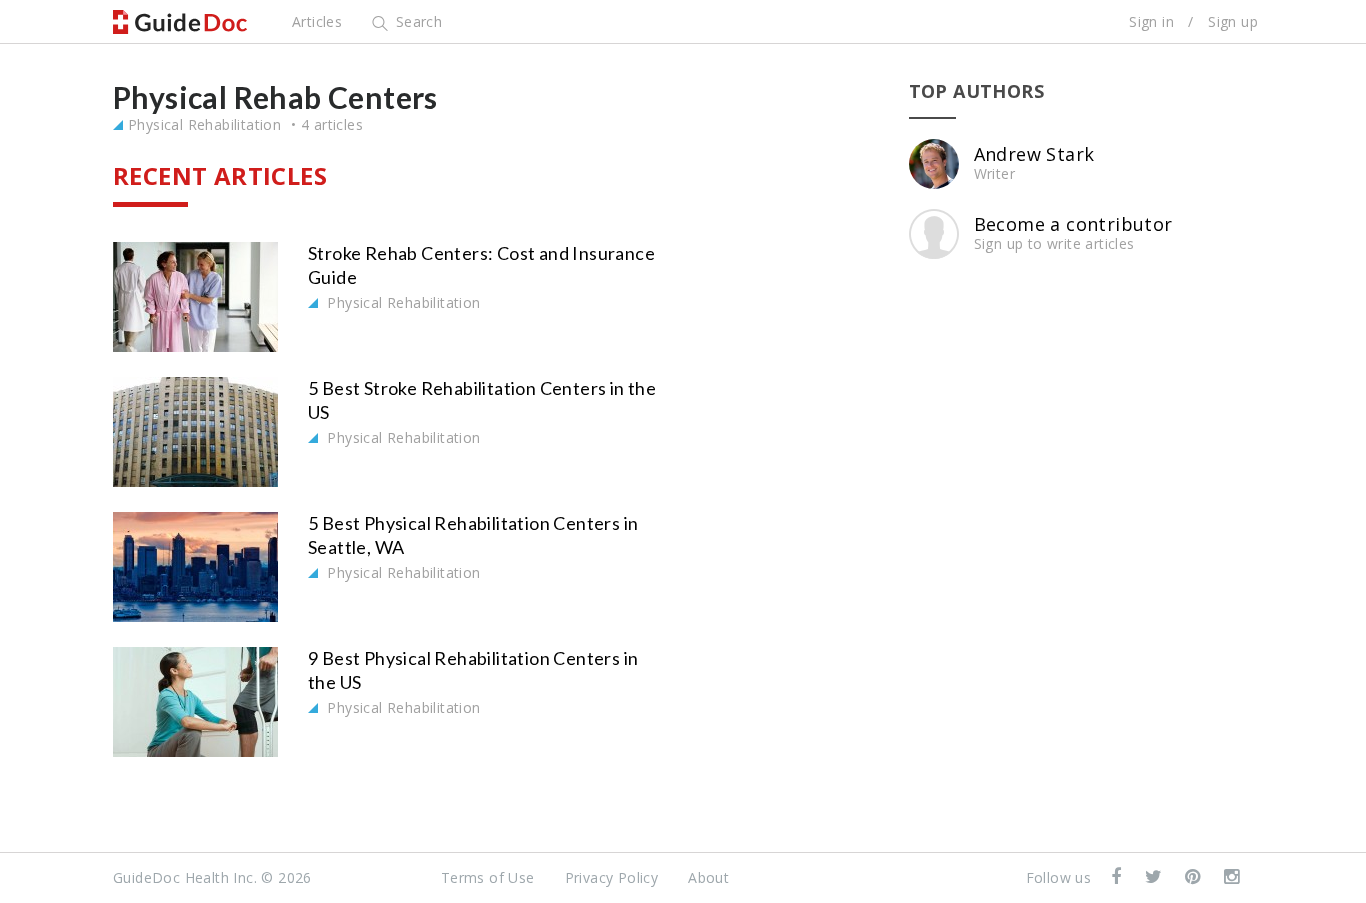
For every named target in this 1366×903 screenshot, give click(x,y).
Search (416, 21)
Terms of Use (488, 877)
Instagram (1233, 878)
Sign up (1233, 21)
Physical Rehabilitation (204, 124)
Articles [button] (317, 21)
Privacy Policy (612, 877)
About (708, 877)
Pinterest (1194, 878)
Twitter (1155, 878)
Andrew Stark (1034, 154)
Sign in (1151, 21)
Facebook (1118, 878)
